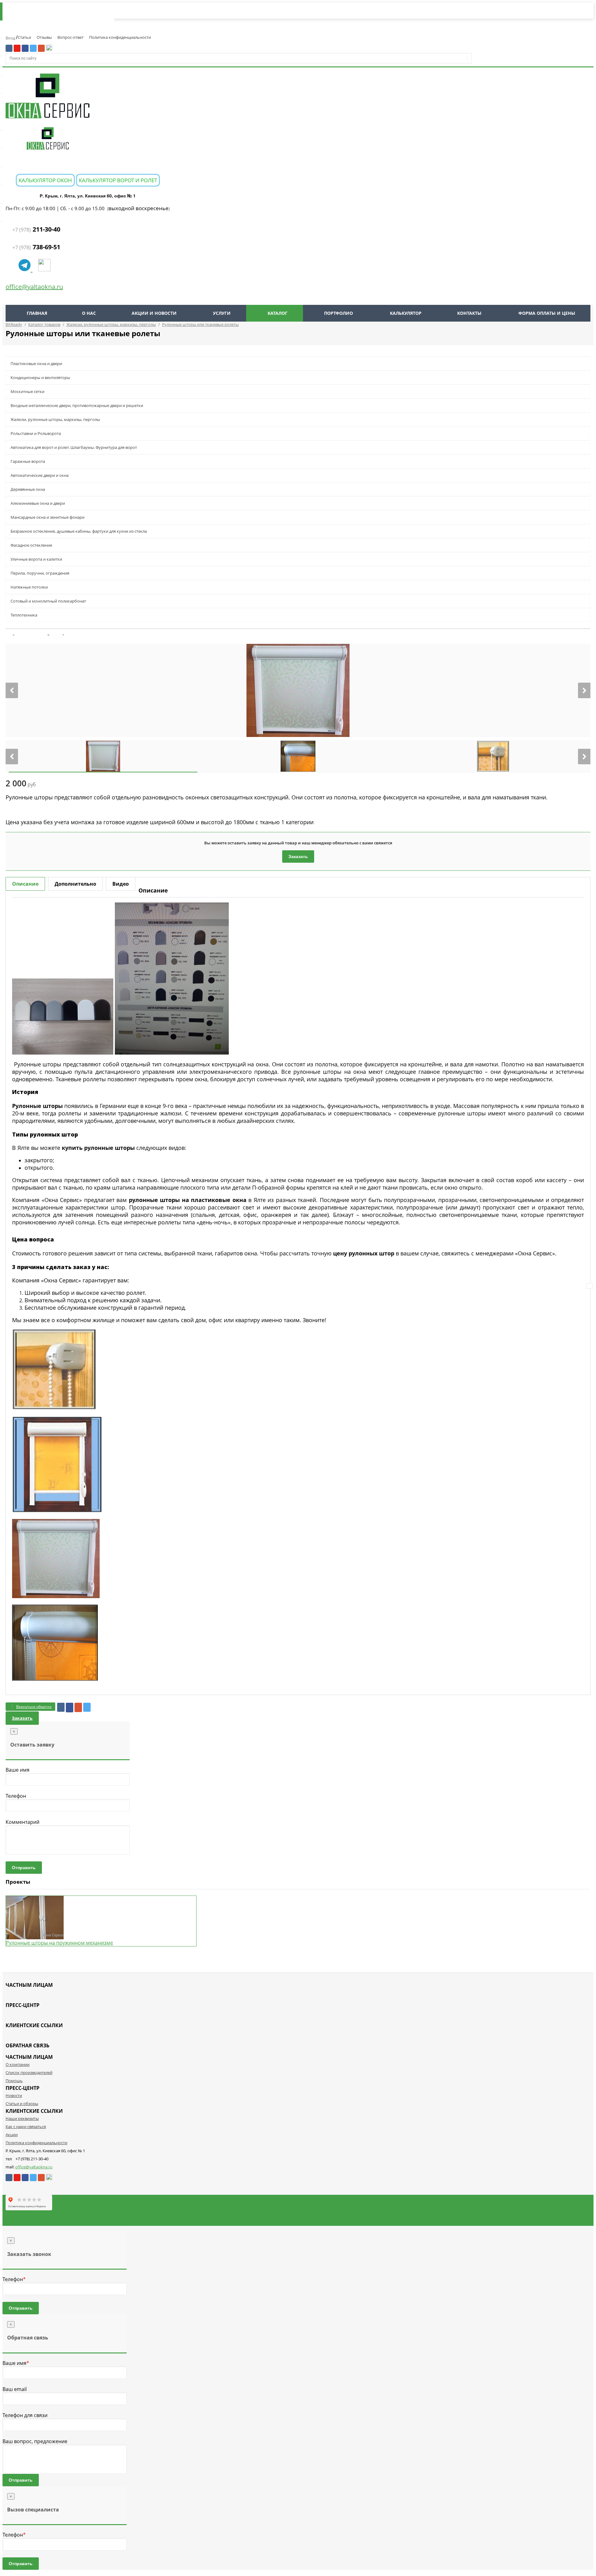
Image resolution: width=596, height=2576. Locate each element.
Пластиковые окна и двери (36, 364)
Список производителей (29, 2072)
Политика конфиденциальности (120, 37)
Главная (37, 313)
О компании (18, 2064)
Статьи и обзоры (22, 2104)
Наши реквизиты (22, 2118)
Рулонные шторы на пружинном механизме (59, 1943)
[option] (298, 690)
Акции (12, 2135)
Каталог (278, 313)
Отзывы (44, 37)
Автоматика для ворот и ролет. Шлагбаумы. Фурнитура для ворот (74, 447)
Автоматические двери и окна (40, 475)
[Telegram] (25, 268)
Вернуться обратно (34, 1707)
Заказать (298, 856)
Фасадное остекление (31, 545)
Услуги (222, 313)
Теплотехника (24, 615)
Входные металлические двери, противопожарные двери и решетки (77, 405)
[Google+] (78, 1707)
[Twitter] (87, 1707)
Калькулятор (406, 313)
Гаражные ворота (28, 461)
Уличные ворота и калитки (36, 559)
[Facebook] (70, 1708)
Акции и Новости (154, 313)
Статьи (24, 37)
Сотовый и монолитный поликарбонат (48, 601)
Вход (11, 38)
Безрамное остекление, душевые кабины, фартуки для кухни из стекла (79, 531)
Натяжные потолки (29, 587)
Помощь (14, 2081)
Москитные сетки (27, 391)
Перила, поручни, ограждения (40, 573)
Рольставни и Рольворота (36, 433)
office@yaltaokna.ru (34, 287)
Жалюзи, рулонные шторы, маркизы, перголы (55, 419)
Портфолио (339, 313)
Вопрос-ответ (70, 37)
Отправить (24, 1868)
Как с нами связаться (26, 2126)
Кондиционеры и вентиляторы (40, 377)
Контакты (469, 313)
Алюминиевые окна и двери (38, 503)
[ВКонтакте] (61, 1707)
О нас (89, 313)
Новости (14, 2095)
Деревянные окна (28, 489)
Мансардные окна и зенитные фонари (47, 517)
